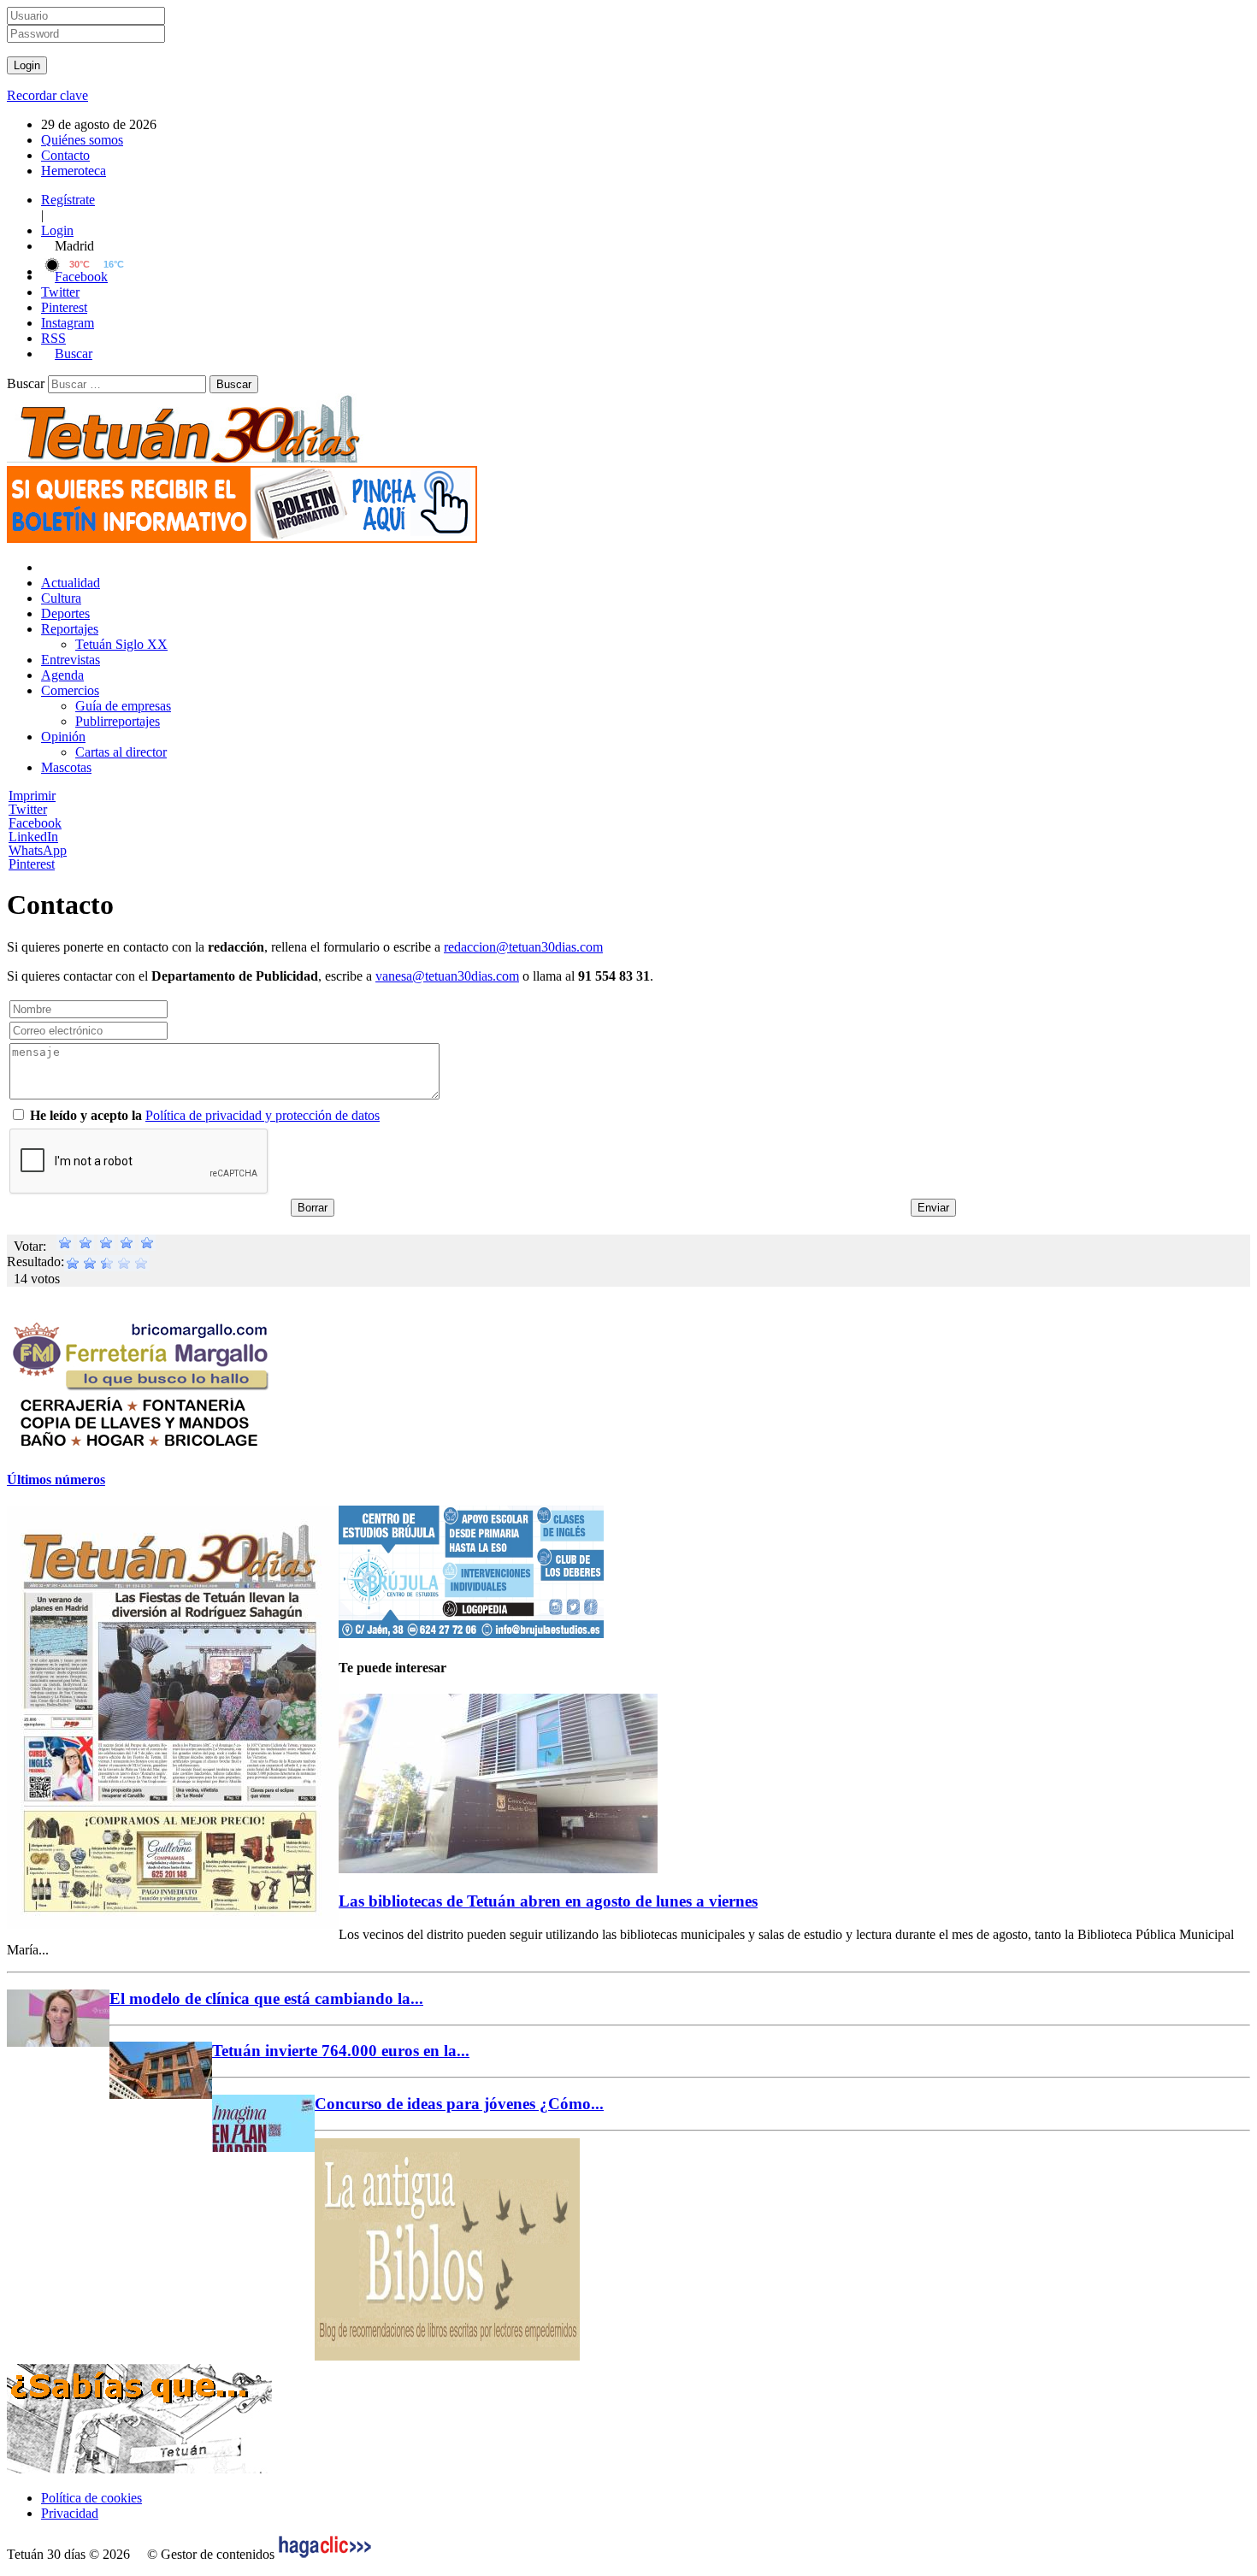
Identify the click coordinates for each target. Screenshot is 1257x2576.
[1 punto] (65, 1246)
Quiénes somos (82, 140)
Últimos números (56, 1480)
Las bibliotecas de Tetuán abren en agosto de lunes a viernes (548, 1901)
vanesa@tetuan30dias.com (447, 976)
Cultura (61, 598)
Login (57, 230)
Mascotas (66, 767)
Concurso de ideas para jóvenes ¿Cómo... (459, 2104)
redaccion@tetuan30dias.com (523, 947)
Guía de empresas (123, 706)
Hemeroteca (74, 171)
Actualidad (71, 583)
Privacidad (70, 2513)
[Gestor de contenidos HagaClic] (325, 2554)
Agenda (62, 675)
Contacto (65, 155)
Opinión (63, 737)
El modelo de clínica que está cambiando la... (266, 1998)
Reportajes (70, 629)
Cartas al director (121, 752)
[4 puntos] (127, 1246)
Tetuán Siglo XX (121, 644)
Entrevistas (71, 660)
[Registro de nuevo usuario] (242, 538)
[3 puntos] (106, 1246)
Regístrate (68, 200)
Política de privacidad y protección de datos (263, 1115)
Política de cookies (91, 2498)
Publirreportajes (118, 721)
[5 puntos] (147, 1246)
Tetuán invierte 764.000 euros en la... (341, 2051)
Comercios (70, 690)
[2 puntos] (86, 1246)
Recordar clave (47, 95)
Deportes (65, 613)
